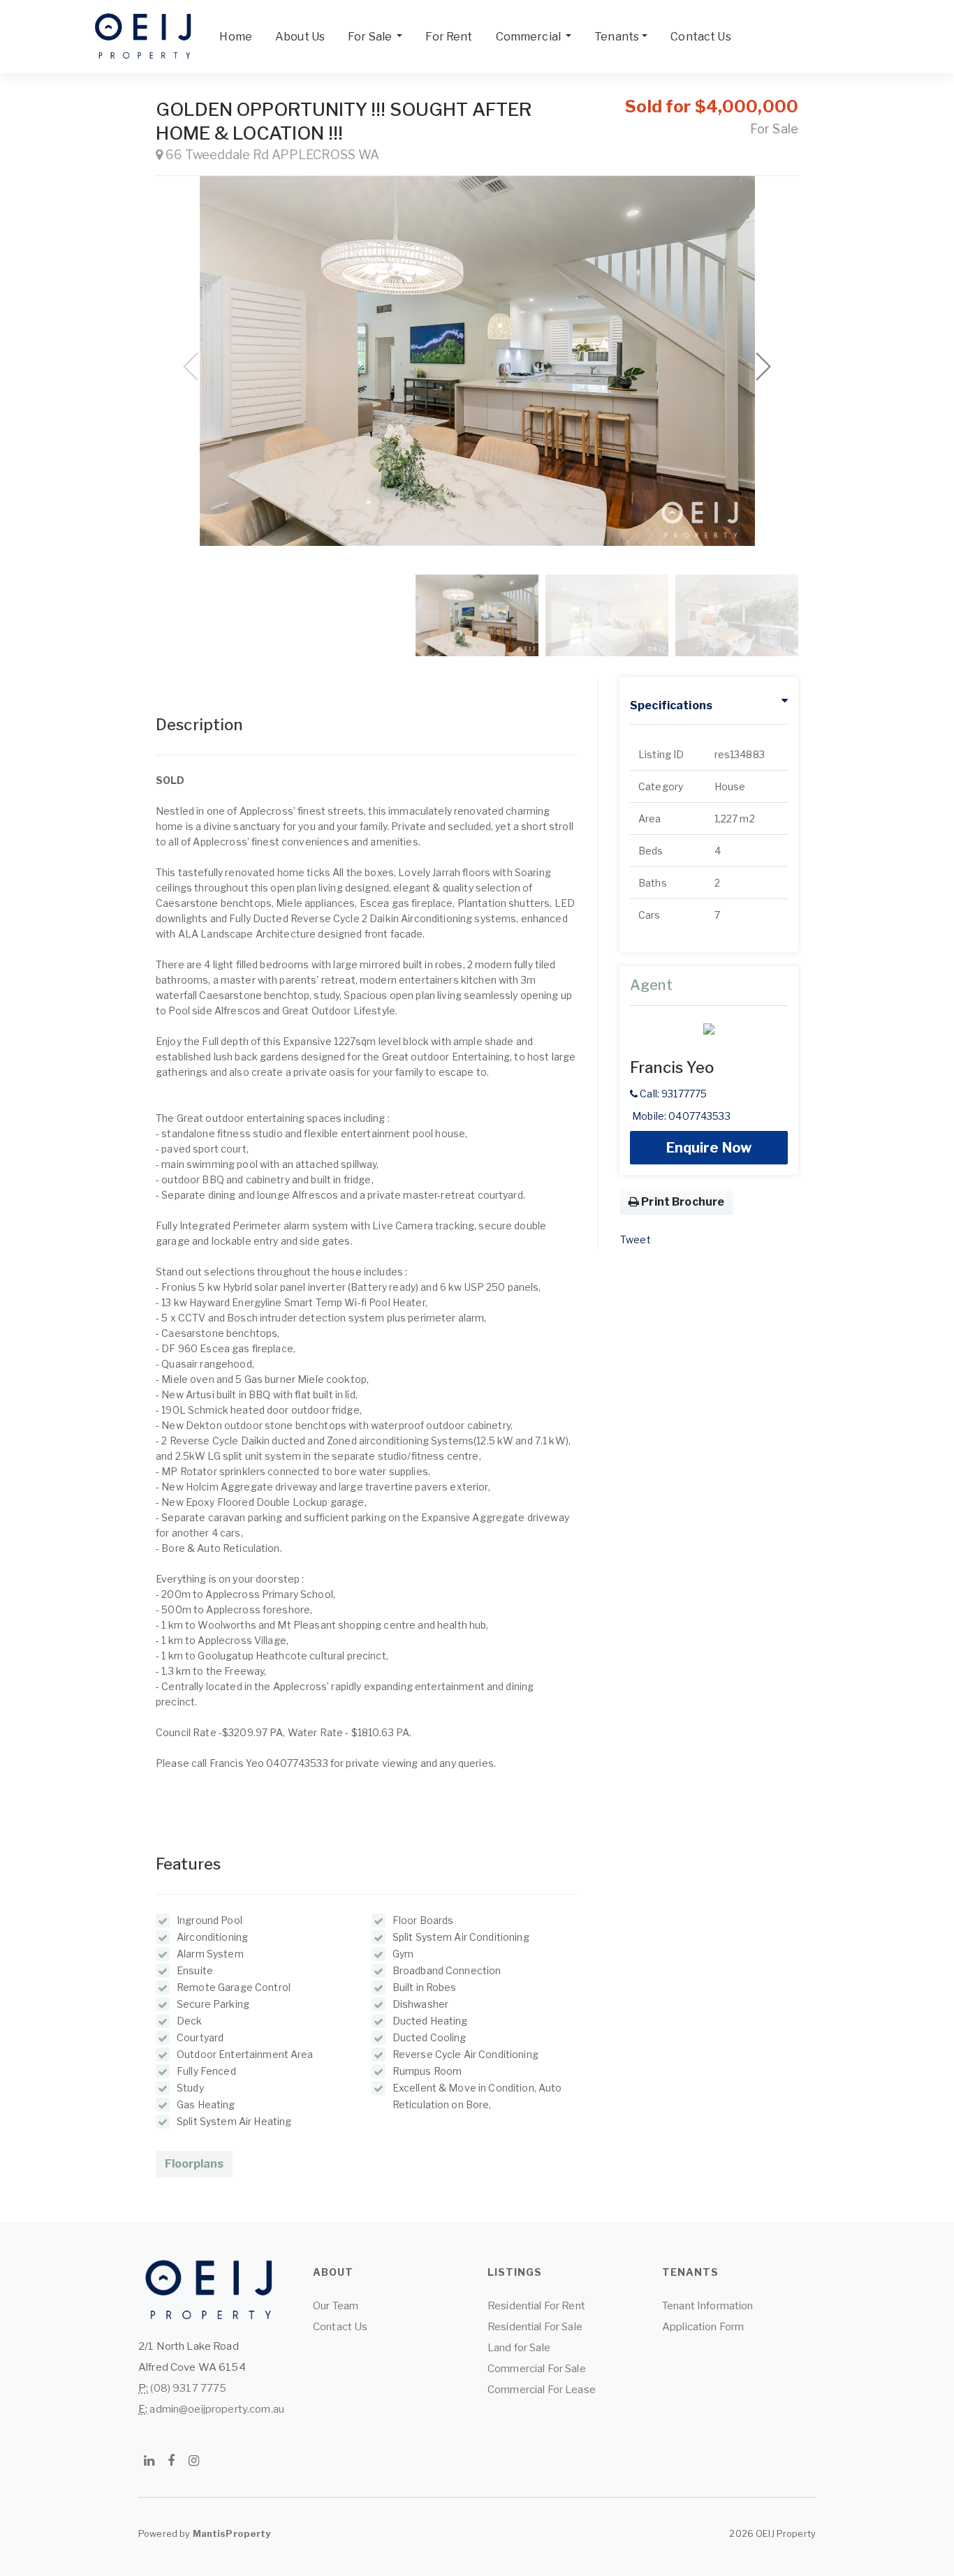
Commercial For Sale (537, 2369)
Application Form (703, 2327)
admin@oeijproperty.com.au (217, 2409)
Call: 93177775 (672, 1094)
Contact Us (700, 37)
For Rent (449, 37)
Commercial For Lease (542, 2390)
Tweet (636, 1239)
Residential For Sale (535, 2327)
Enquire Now (709, 1148)
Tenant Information (708, 2306)
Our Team (336, 2306)
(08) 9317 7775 (188, 2388)
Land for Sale (519, 2348)
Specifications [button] (671, 705)
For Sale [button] (371, 37)
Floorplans (194, 2164)
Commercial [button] (530, 37)
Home (236, 37)
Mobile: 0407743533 (680, 1116)
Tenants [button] (617, 37)
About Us (300, 37)
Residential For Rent (536, 2306)
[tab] (709, 706)
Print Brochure (682, 1202)
